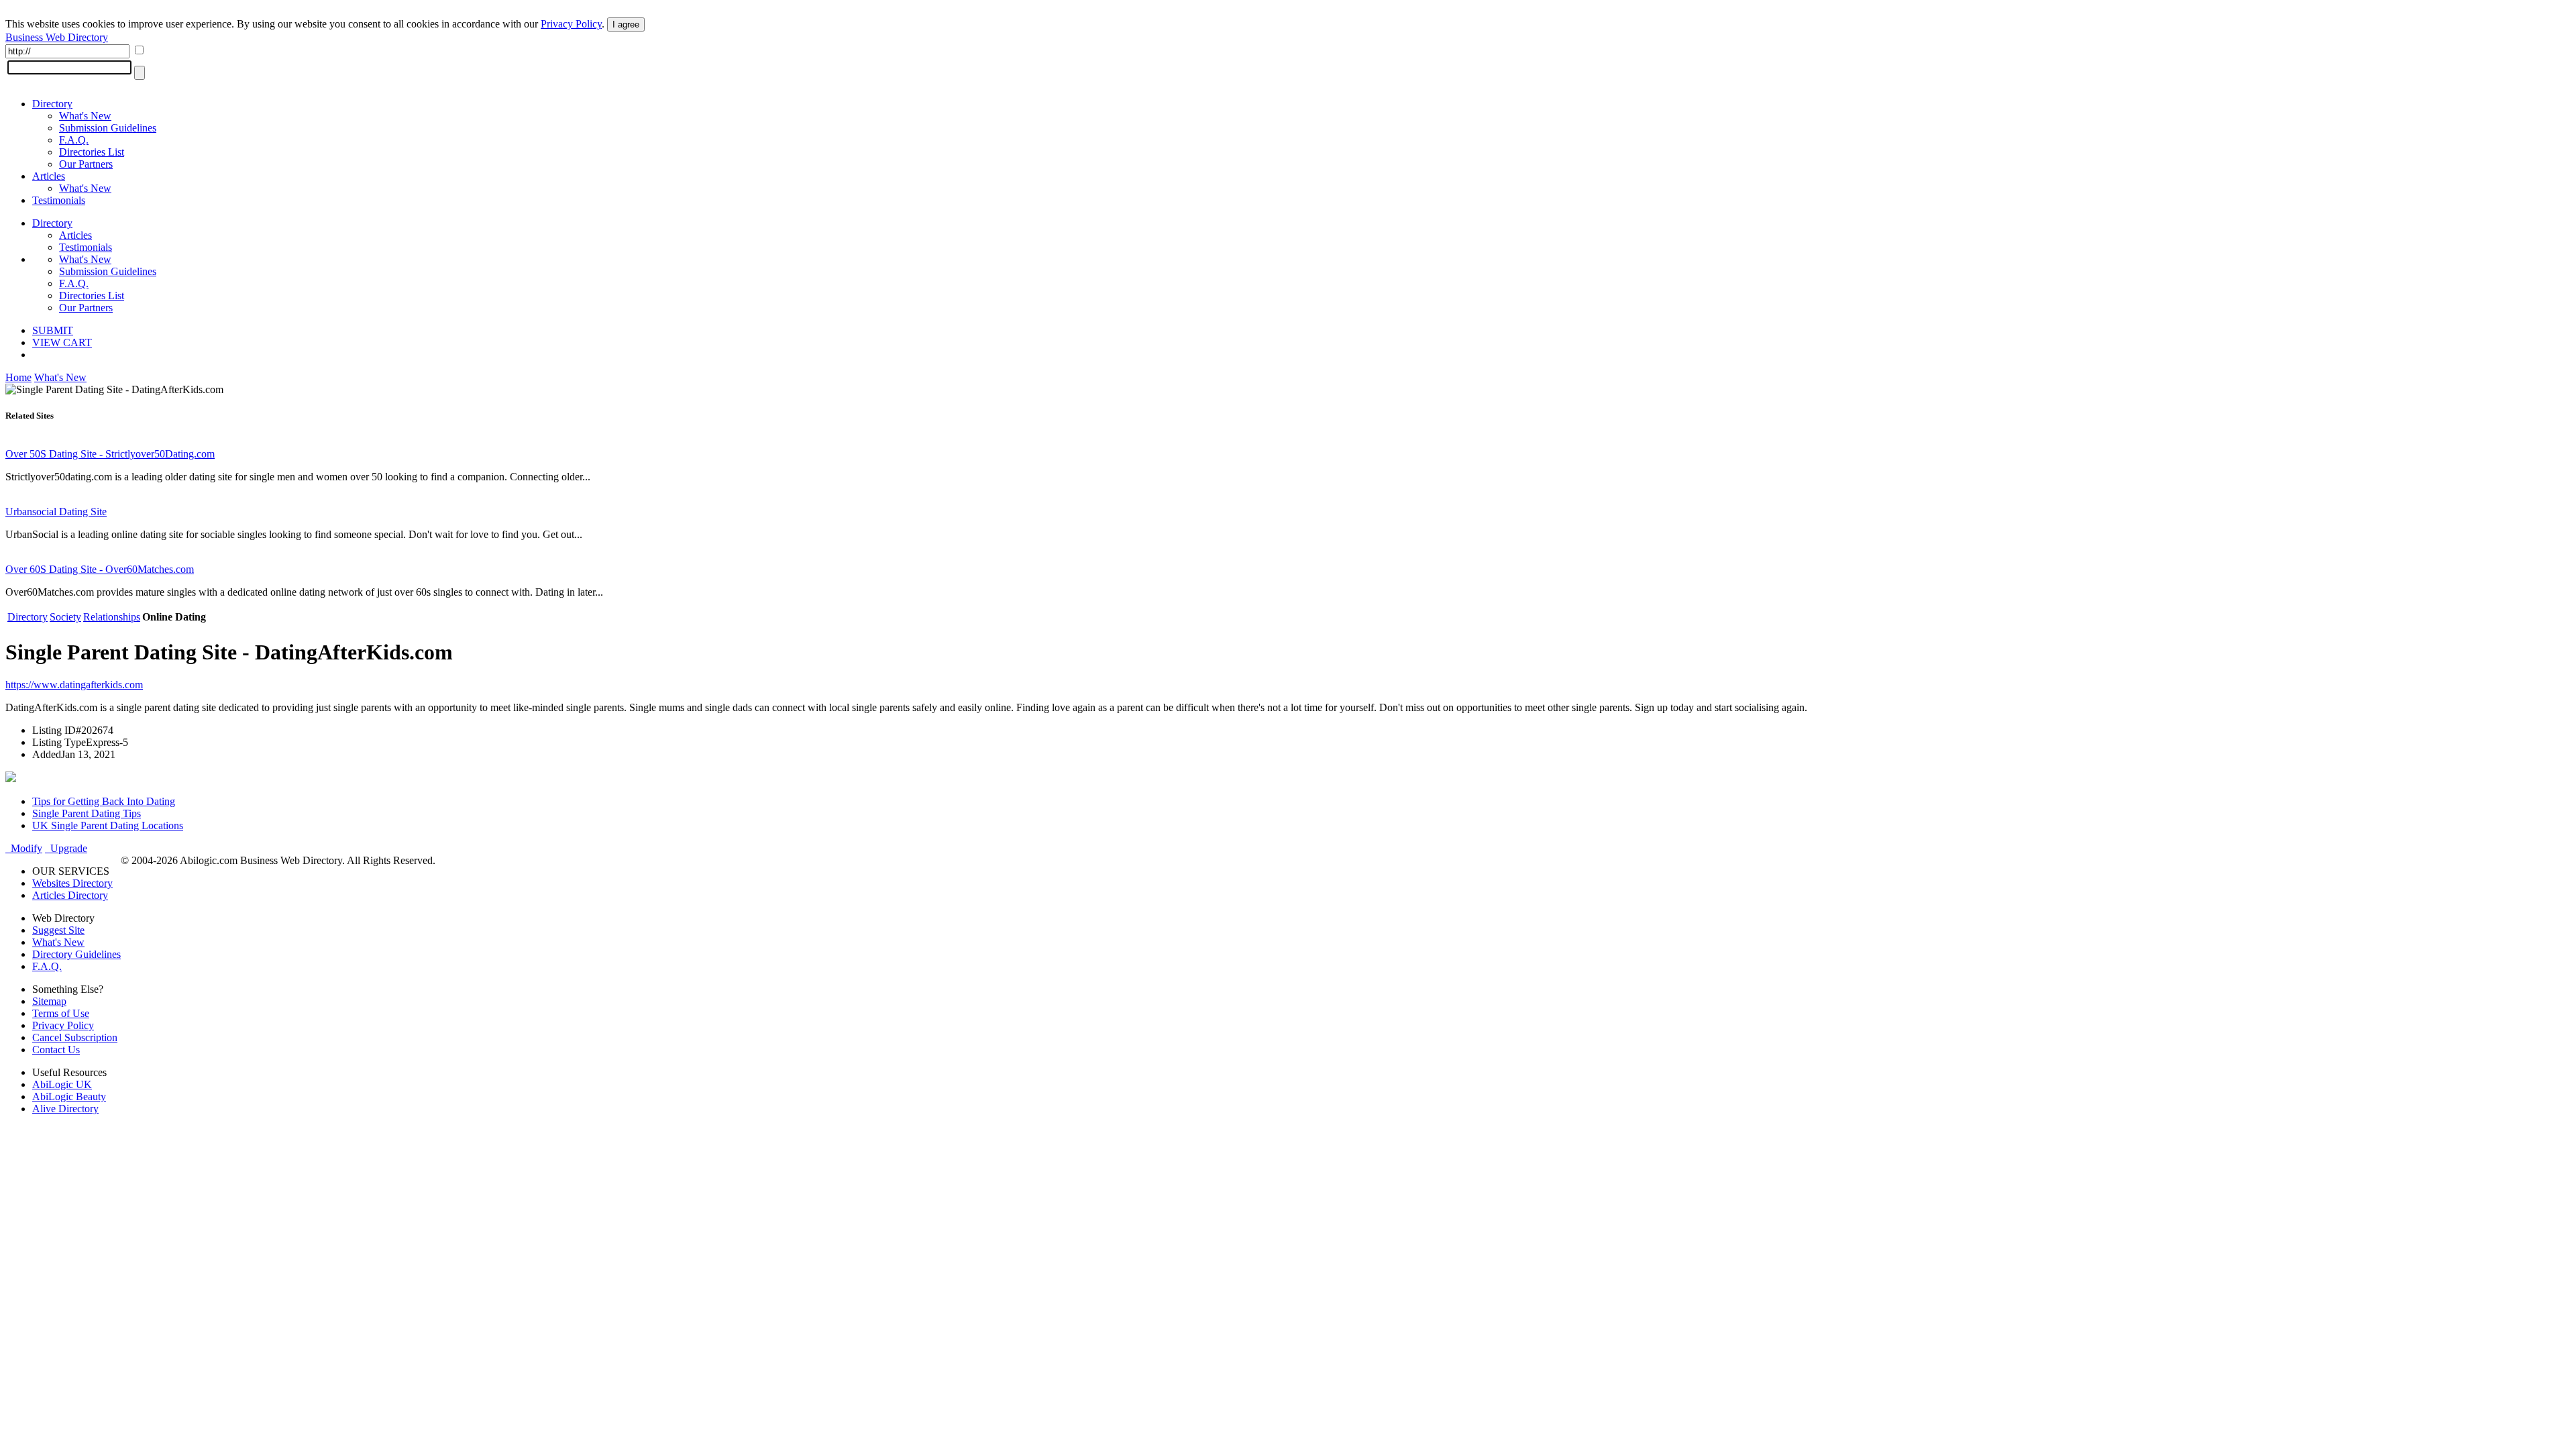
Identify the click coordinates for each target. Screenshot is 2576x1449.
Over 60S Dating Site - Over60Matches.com (100, 569)
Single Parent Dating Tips (87, 813)
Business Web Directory (57, 37)
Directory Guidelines (76, 954)
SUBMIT (53, 330)
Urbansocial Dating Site (56, 512)
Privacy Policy (571, 24)
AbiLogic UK (62, 1084)
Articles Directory (70, 895)
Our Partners (86, 164)
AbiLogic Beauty (69, 1096)
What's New (85, 116)
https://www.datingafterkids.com (74, 685)
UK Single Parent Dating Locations (108, 825)
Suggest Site (58, 930)
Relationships (112, 617)
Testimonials (59, 200)
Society (65, 617)
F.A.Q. (74, 140)
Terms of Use (61, 1013)
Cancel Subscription (75, 1037)
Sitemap (49, 1001)
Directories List (92, 152)
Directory (52, 104)
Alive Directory (65, 1109)
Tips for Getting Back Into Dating (104, 801)
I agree (626, 24)
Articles (49, 176)
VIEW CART (62, 342)
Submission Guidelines (108, 128)
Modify (24, 848)
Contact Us (56, 1050)
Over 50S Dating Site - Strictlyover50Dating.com (110, 454)
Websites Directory (72, 883)
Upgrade (66, 848)
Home (18, 377)
